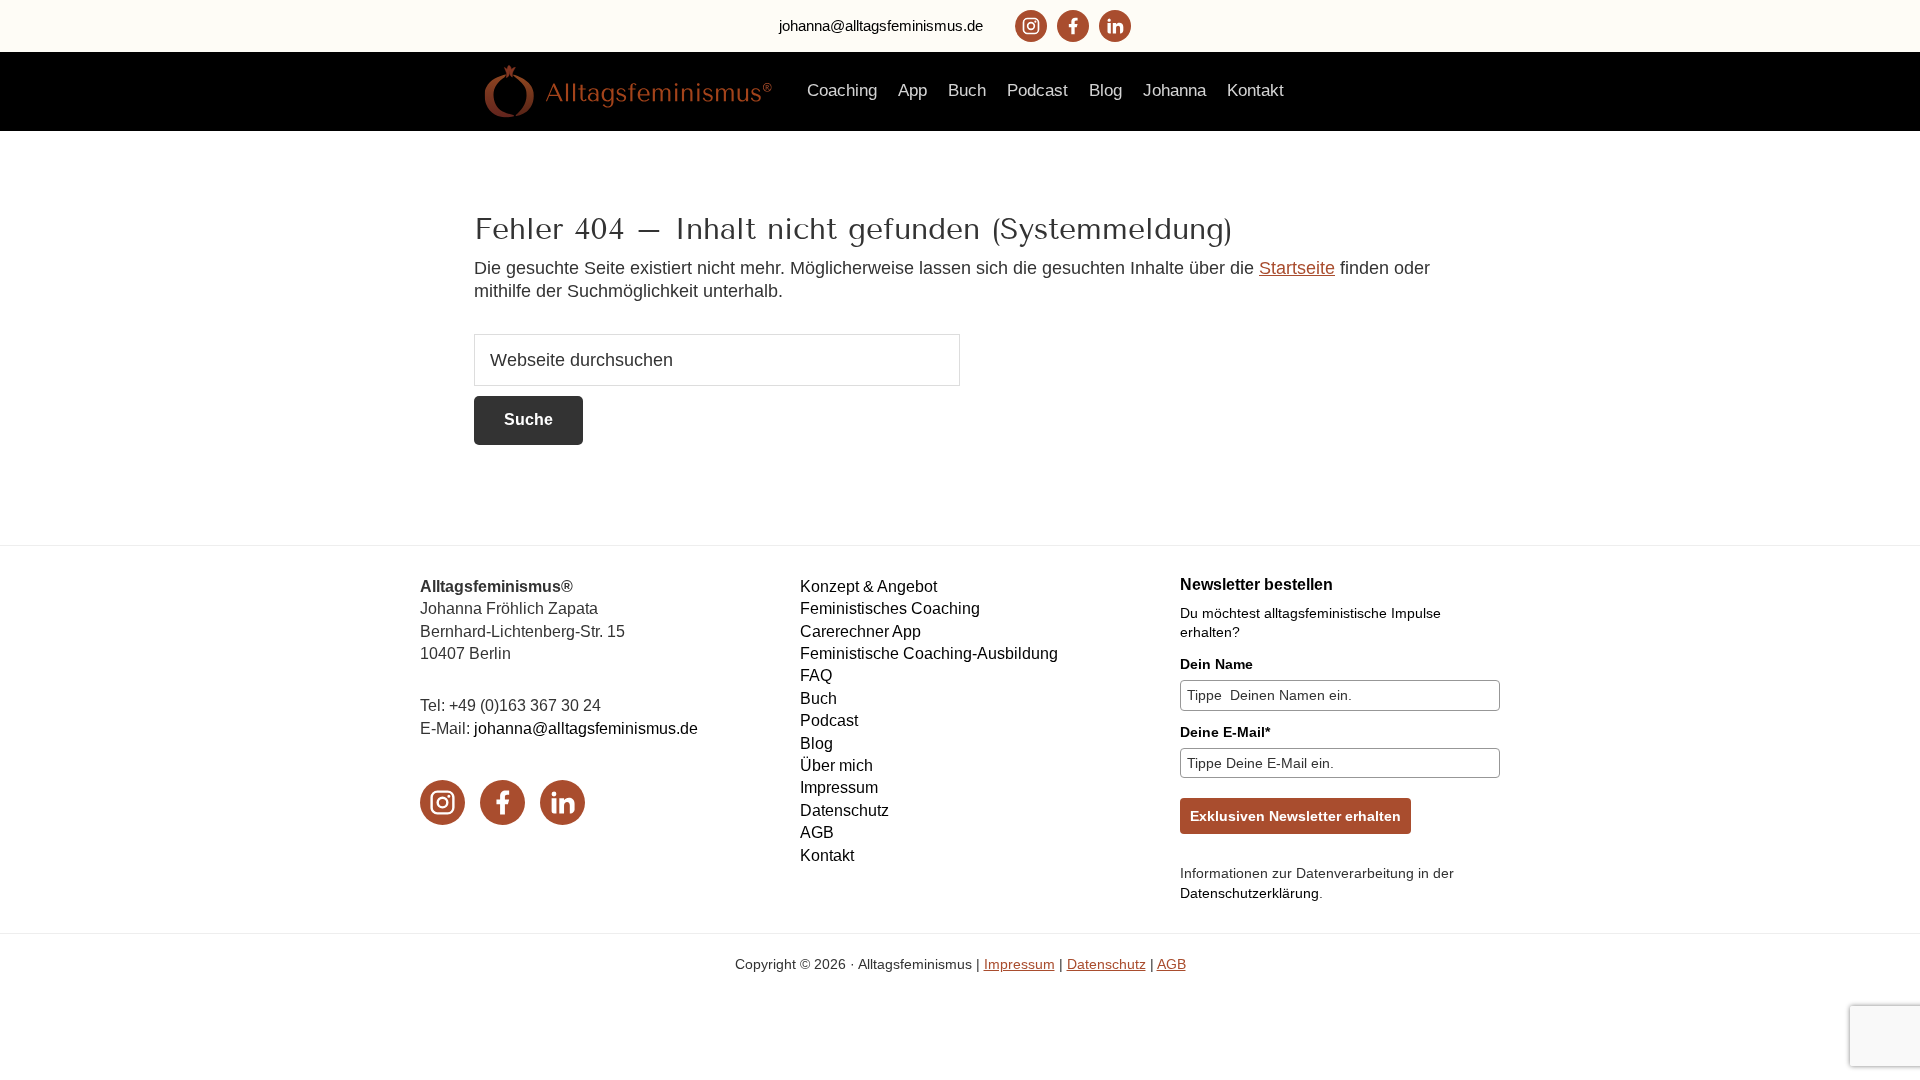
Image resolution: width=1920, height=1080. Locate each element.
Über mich (836, 765)
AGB (817, 832)
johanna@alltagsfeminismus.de (881, 25)
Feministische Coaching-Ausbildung (929, 653)
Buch (818, 698)
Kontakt (827, 855)
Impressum (839, 787)
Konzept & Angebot (868, 586)
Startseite (1297, 268)
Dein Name (1216, 664)
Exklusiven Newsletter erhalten (1295, 816)
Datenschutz (844, 810)
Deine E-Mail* (1225, 732)
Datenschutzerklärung (1249, 893)
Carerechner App (860, 631)
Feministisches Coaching (890, 608)
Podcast (829, 720)
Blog (816, 743)
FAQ (816, 675)
